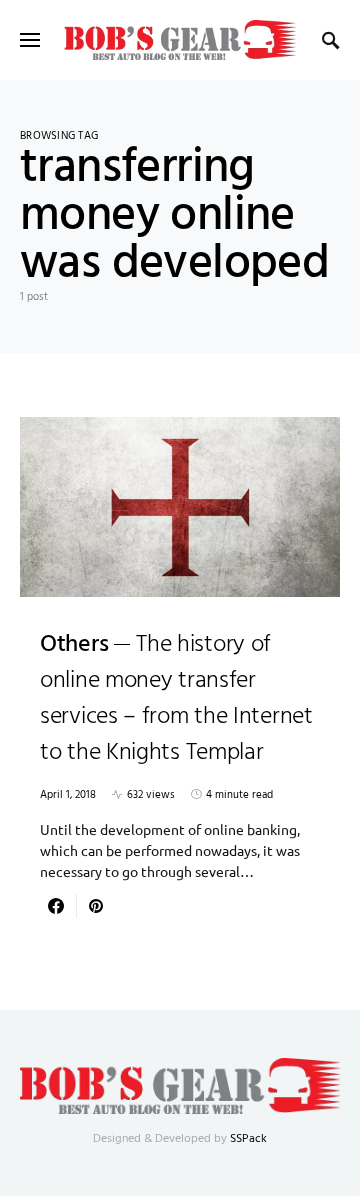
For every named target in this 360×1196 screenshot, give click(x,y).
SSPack (248, 1139)
